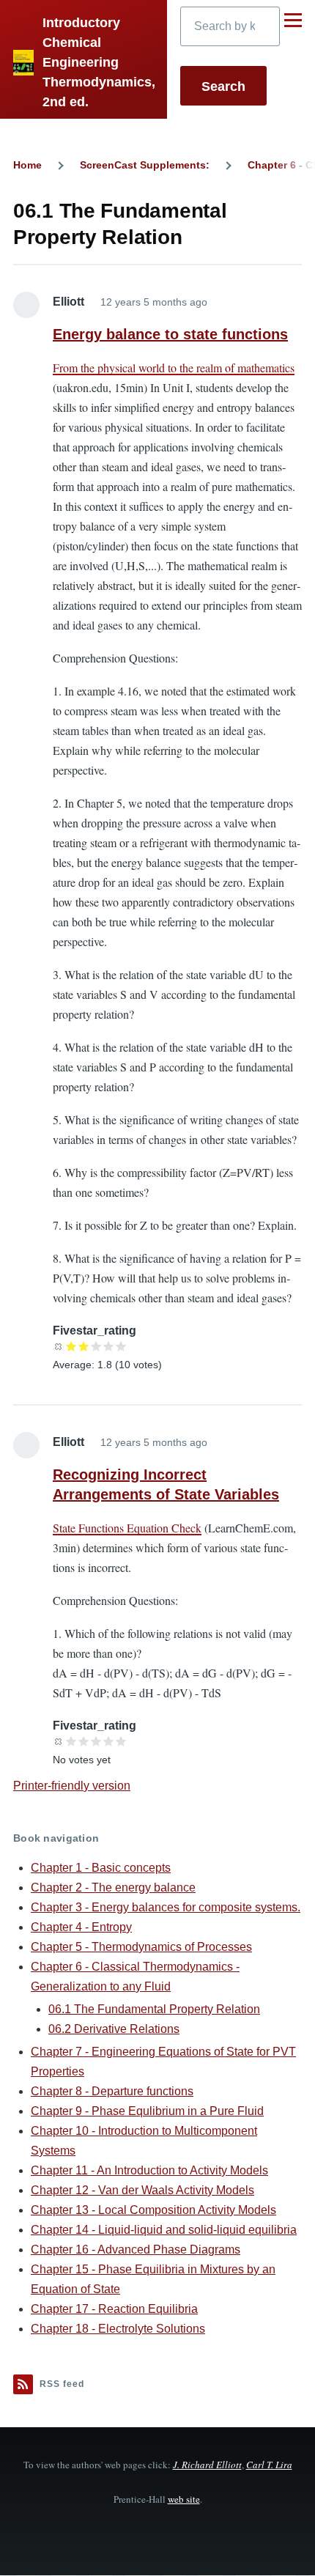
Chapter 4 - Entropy (81, 1927)
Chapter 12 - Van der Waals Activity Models (142, 2190)
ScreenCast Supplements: (145, 165)
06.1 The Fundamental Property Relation (154, 2009)
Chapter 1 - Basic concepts (101, 1868)
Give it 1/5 (71, 1346)
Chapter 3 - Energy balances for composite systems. (166, 1907)
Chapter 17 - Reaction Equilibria (114, 2309)
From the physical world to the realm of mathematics (174, 368)
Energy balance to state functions (170, 334)
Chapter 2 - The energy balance (113, 1887)
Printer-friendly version (72, 1786)
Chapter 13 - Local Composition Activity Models (153, 2210)
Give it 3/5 (96, 1346)
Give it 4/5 (109, 1346)
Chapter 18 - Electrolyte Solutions (118, 2329)
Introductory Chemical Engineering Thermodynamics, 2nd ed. (99, 62)
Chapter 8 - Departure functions (112, 2091)
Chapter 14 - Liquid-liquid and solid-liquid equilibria (164, 2230)
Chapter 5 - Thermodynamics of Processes (141, 1947)
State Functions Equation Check (127, 1528)
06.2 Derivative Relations (114, 2029)
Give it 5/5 (121, 1346)
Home (27, 165)
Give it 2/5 (84, 1346)
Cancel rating (59, 1346)
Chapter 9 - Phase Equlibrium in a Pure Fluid (147, 2111)
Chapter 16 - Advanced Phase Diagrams (136, 2250)
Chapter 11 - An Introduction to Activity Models (149, 2170)
